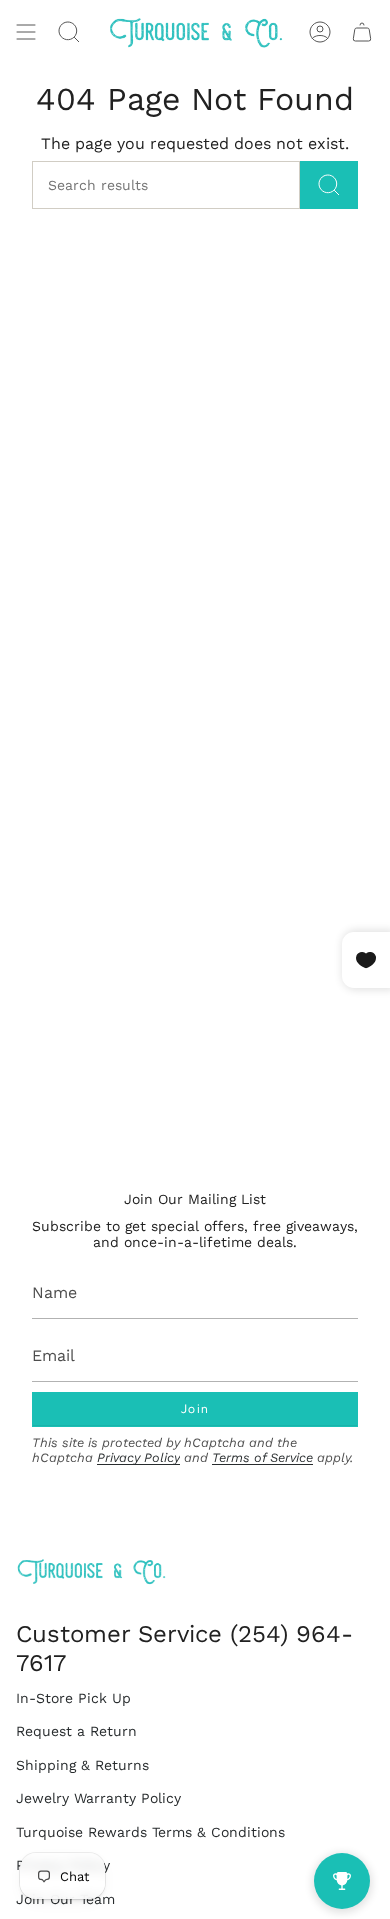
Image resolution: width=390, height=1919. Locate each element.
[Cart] (362, 32)
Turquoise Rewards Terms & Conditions (150, 1832)
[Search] (329, 185)
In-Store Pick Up (73, 1698)
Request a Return (76, 1731)
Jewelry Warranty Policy (98, 1798)
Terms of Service (262, 1457)
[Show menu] (26, 32)
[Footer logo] (91, 1571)
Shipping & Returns (82, 1765)
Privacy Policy (138, 1457)
